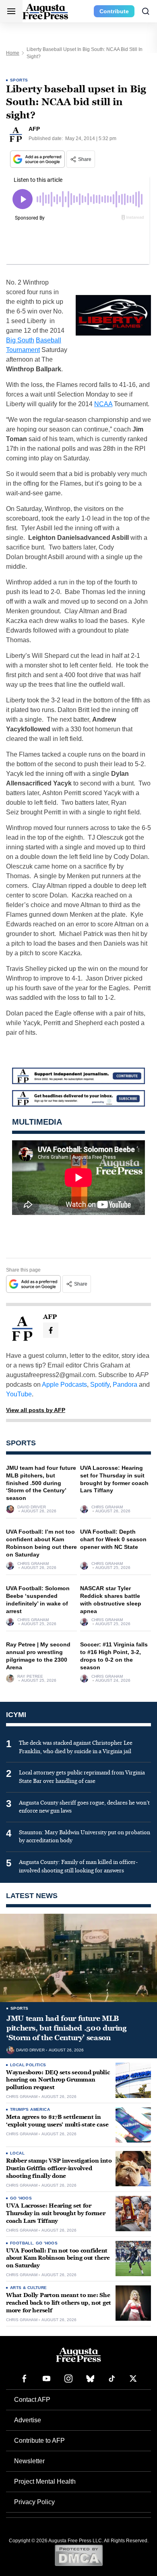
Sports (19, 80)
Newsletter (29, 2461)
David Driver (32, 1507)
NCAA (103, 404)
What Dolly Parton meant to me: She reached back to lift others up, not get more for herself (59, 2303)
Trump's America (30, 2109)
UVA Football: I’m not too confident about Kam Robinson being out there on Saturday (58, 2258)
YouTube (19, 1394)
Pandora (125, 1385)
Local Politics (28, 2065)
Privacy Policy (34, 2502)
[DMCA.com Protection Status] (79, 2555)
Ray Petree (30, 1677)
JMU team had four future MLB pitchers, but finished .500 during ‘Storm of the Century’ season (41, 1483)
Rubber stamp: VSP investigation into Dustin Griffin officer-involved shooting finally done (59, 2168)
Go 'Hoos (21, 2198)
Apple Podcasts (64, 1385)
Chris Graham (107, 1507)
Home (13, 53)
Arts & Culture (29, 2288)
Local (17, 2153)
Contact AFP (32, 2400)
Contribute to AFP (39, 2441)
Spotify (100, 1385)
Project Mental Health (45, 2481)
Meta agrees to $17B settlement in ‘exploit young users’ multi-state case (57, 2121)
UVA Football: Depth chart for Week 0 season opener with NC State (113, 1539)
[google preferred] (38, 159)
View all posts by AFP (36, 1410)
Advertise (28, 2420)
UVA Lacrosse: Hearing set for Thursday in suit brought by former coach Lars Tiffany (56, 2213)
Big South (20, 340)
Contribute (114, 11)
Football (22, 2243)
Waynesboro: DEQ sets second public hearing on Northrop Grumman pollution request (58, 2080)
